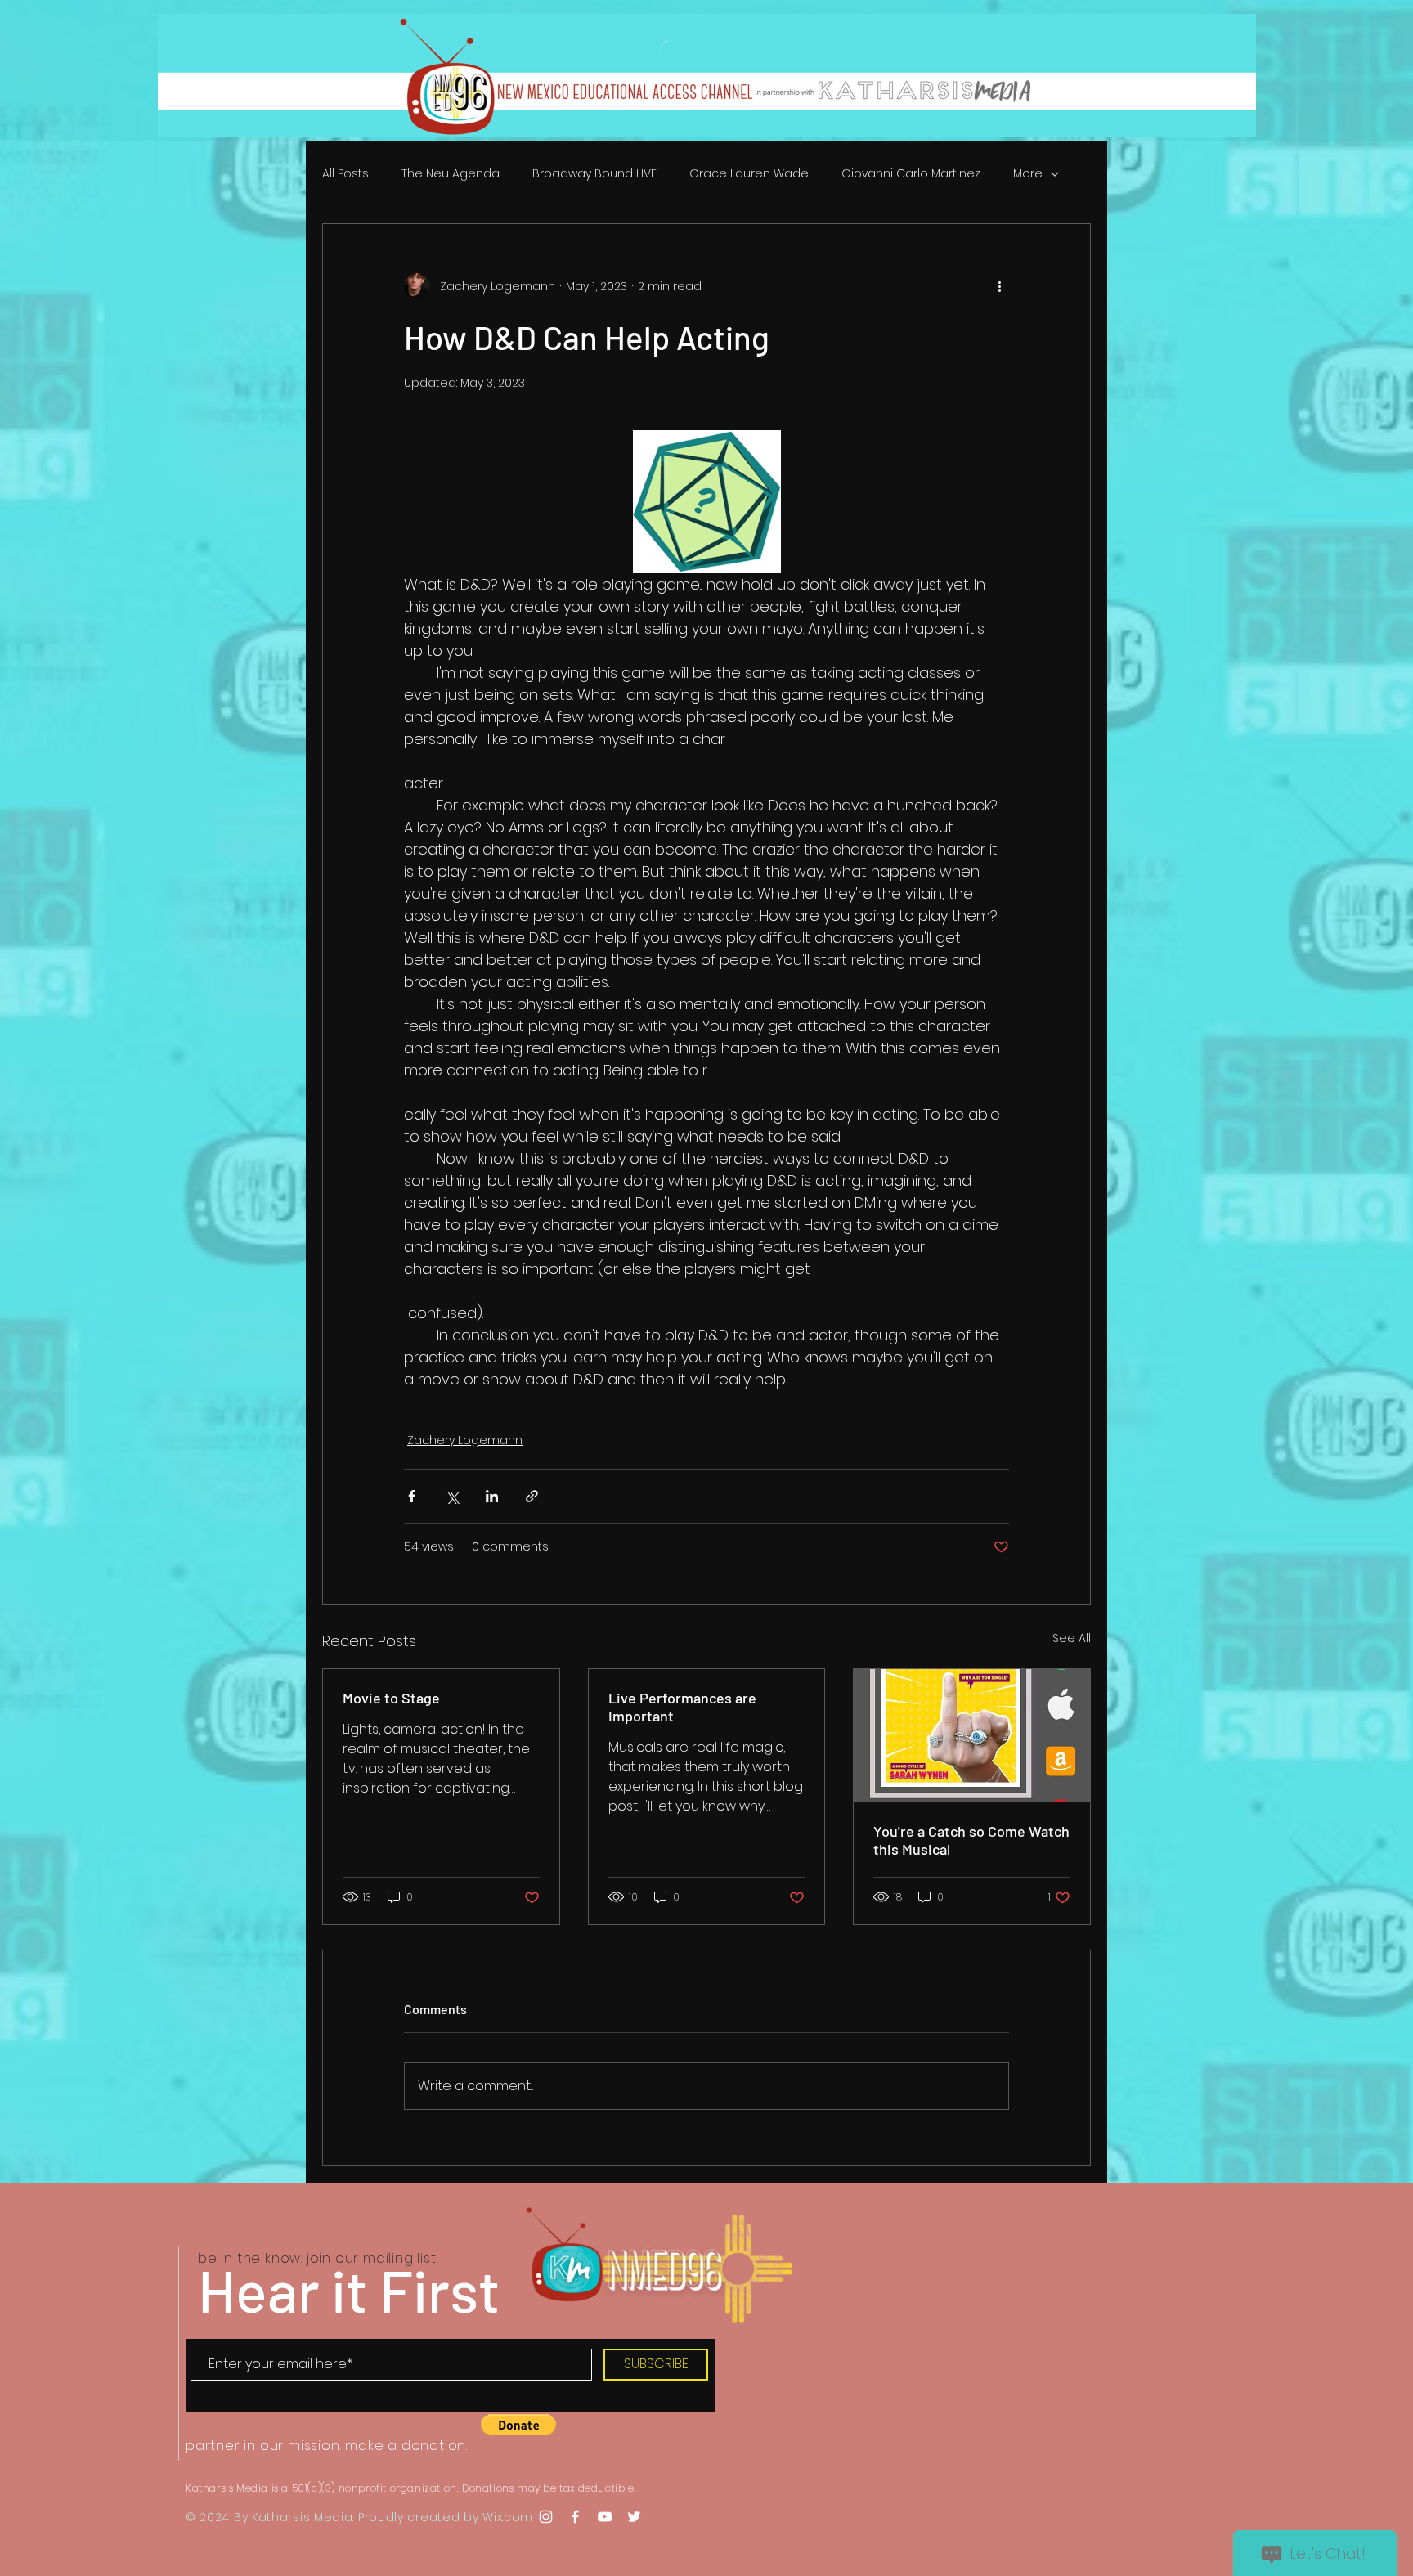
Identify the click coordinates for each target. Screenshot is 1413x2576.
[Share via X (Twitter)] (452, 1496)
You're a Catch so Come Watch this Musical (971, 1840)
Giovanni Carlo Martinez (911, 174)
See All (1072, 1638)
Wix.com (508, 2517)
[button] (518, 2425)
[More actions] (999, 286)
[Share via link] (532, 1496)
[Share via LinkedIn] (492, 1496)
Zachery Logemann (465, 1440)
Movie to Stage (391, 1698)
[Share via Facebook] (412, 1496)
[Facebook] (575, 2517)
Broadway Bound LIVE (594, 174)
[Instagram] (546, 2517)
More (1028, 174)
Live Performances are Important (682, 1707)
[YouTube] (605, 2517)
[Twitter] (634, 2517)
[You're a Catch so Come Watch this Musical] (972, 1735)
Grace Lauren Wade (749, 174)
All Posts (345, 174)
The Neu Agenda (451, 174)
